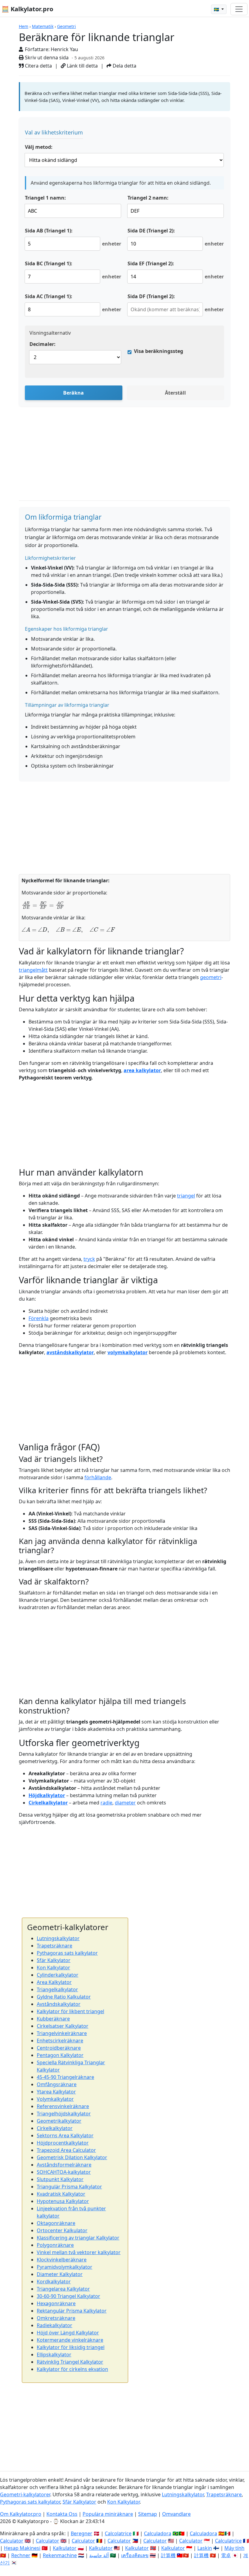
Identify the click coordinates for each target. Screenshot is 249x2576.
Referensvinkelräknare (63, 2106)
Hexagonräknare (56, 2303)
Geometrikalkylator (59, 2121)
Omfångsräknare (57, 2084)
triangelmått (33, 970)
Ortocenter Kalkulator (62, 2230)
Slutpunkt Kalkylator (60, 2179)
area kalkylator (142, 1070)
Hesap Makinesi (22, 2548)
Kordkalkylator (54, 2281)
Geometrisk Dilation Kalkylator (72, 2157)
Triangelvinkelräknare (62, 2033)
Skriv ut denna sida (46, 58)
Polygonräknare (55, 2245)
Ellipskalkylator (54, 2355)
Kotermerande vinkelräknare (70, 2340)
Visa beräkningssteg (159, 351)
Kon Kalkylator (53, 1968)
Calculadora (158, 2533)
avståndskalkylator (70, 1352)
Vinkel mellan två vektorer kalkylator (79, 2252)
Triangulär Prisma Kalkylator (69, 2187)
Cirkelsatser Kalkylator (63, 2026)
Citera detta (38, 66)
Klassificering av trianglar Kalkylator (78, 2238)
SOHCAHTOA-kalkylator (64, 2172)
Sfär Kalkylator (54, 1960)
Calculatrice (228, 2541)
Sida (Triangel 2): (151, 231)
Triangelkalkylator (57, 1989)
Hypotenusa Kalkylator (63, 2201)
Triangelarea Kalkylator (63, 2289)
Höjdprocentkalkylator (63, 2143)
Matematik (43, 26)
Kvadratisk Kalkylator (61, 2194)
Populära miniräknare (108, 2514)
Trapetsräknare (55, 1946)
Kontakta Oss (62, 2514)
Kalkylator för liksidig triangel (71, 2347)
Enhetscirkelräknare (60, 2041)
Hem (24, 26)
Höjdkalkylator (47, 1795)
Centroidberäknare (59, 2048)
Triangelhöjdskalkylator (64, 2114)
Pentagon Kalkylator (60, 2055)
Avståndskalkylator (59, 2004)
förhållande (98, 1477)
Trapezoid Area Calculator (66, 2150)
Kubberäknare (53, 2019)
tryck (89, 1259)
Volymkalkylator (55, 2099)
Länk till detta (82, 66)
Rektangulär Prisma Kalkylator (72, 2311)
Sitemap (148, 2514)
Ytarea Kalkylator (56, 2092)
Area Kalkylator (54, 1982)
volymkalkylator (128, 1352)
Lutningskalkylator (58, 1938)
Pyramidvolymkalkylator (65, 2267)
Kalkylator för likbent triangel (70, 2011)
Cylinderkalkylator (58, 1975)
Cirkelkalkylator (48, 1803)
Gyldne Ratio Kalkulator (64, 1997)
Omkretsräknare (56, 2318)
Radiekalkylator (55, 2325)
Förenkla (39, 1318)
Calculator (12, 2541)
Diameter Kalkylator (60, 2274)
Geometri (67, 26)
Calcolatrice (118, 2533)
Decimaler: (43, 344)
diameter (125, 1803)
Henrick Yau (64, 49)
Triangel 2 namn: (148, 198)
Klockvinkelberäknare (62, 2260)
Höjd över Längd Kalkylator (68, 2333)
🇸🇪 (217, 9)
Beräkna (73, 393)
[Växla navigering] (239, 9)
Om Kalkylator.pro (21, 2514)
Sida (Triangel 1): (49, 231)
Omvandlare (176, 2514)
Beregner (82, 2533)
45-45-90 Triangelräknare (65, 2077)
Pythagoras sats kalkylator (67, 1953)
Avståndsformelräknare (64, 2165)
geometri (211, 977)
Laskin (205, 2548)
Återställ (175, 393)
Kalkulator (65, 2548)
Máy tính (234, 2548)
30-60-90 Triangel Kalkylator (68, 2296)
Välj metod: (39, 147)
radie (106, 1803)
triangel (186, 1196)
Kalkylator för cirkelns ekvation (72, 2369)
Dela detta (124, 66)
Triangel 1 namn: (45, 198)
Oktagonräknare (56, 2223)
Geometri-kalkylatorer (25, 2494)
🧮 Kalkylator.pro (27, 9)
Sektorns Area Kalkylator (65, 2135)
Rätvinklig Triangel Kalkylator (70, 2362)
